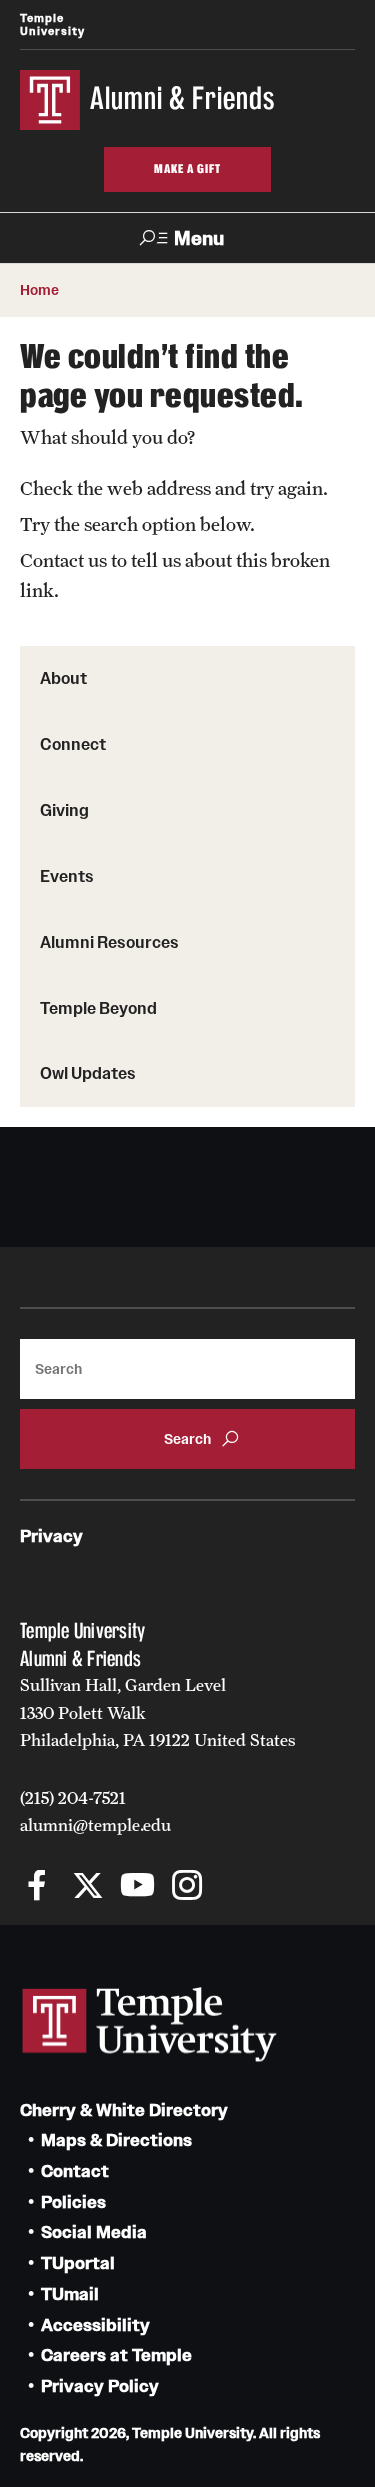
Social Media (94, 2232)
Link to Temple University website (150, 2025)
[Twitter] (87, 1887)
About (63, 678)
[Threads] (237, 1887)
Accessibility (95, 2325)
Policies (73, 2202)
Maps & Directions (116, 2140)
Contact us (63, 560)
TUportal (78, 2263)
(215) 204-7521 (73, 1798)
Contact (75, 2171)
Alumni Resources (109, 942)
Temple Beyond (98, 1008)
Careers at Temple (116, 2355)
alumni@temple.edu (95, 1825)
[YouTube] (137, 1887)
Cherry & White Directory (124, 2110)
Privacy (51, 1536)
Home (39, 290)
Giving (64, 810)
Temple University (52, 24)
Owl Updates (88, 1073)
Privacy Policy (100, 2386)
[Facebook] (37, 1887)
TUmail (70, 2294)
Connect (73, 744)
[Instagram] (187, 1887)
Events (67, 876)
